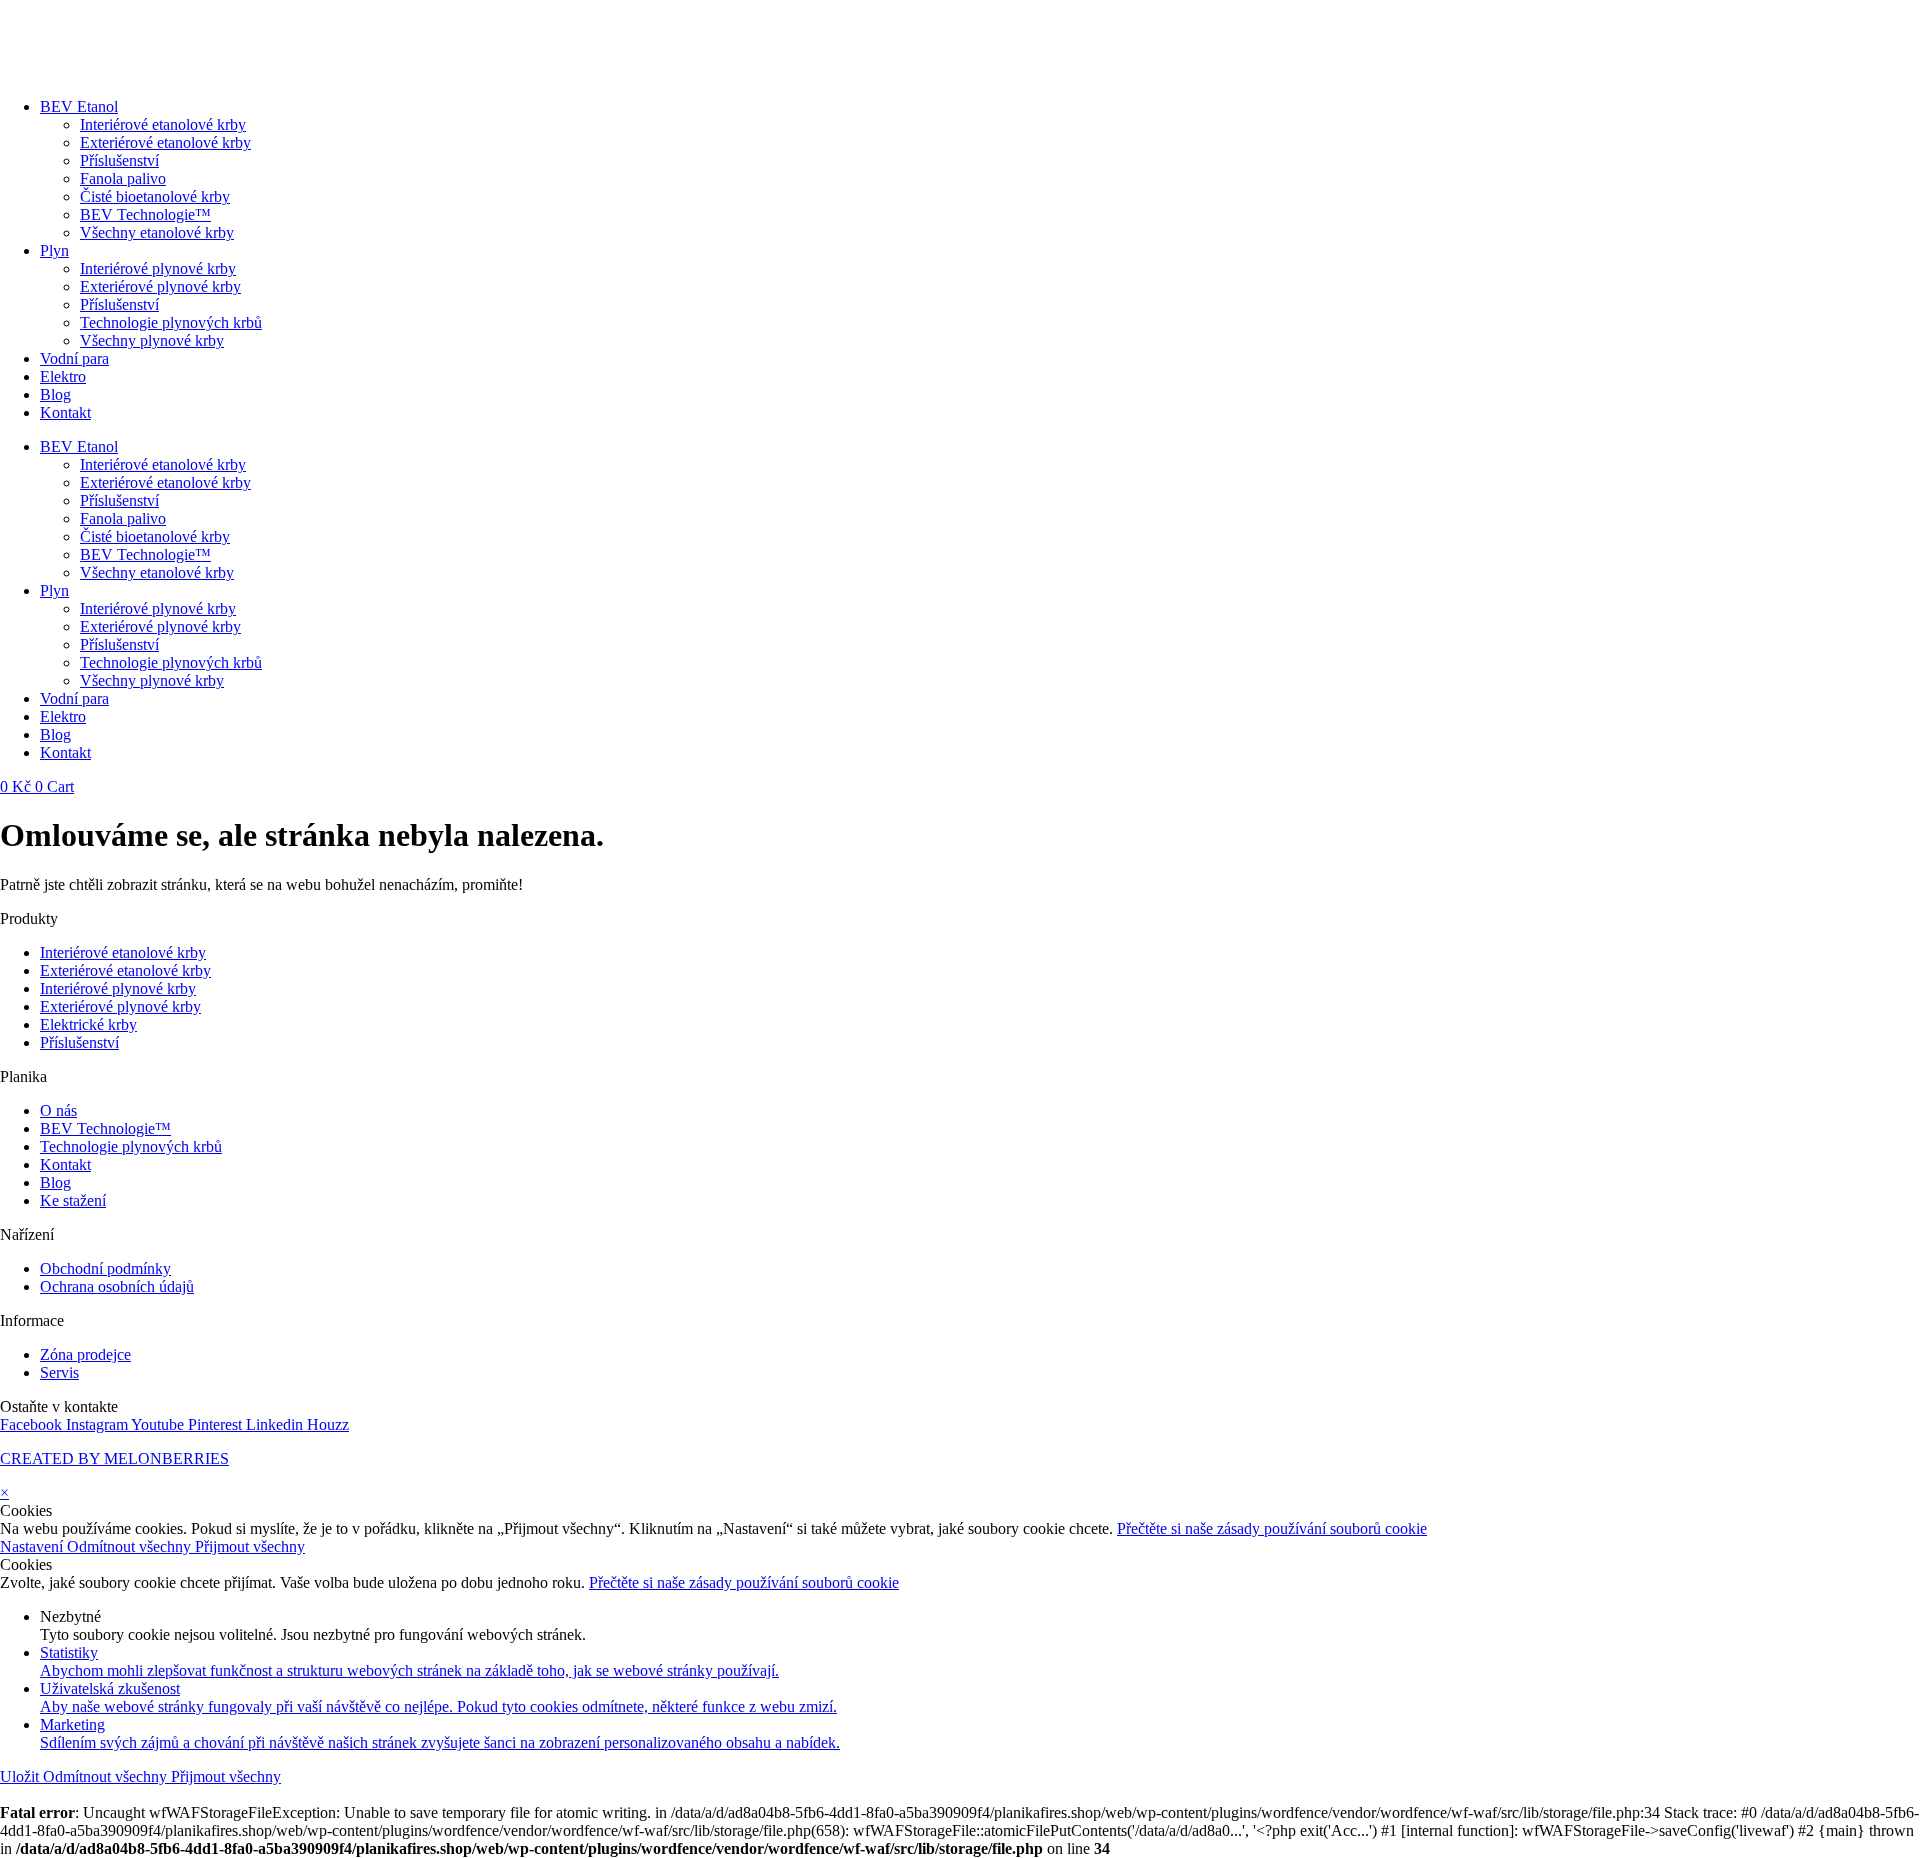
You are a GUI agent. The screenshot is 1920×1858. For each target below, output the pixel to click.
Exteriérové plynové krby (160, 286)
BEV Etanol (79, 106)
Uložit (21, 1776)
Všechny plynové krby (152, 340)
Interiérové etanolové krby (163, 124)
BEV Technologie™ (145, 214)
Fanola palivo (123, 178)
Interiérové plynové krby (158, 268)
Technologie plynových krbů (171, 322)
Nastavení (33, 1546)
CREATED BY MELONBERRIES (114, 1458)
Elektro (63, 376)
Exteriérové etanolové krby (165, 142)
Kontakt (65, 412)
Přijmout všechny (250, 1546)
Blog (55, 394)
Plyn (54, 250)
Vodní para (74, 358)
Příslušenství (119, 160)
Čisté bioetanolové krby (155, 196)
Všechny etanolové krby (157, 232)
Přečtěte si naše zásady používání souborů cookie (1272, 1528)
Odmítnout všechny (131, 1546)
